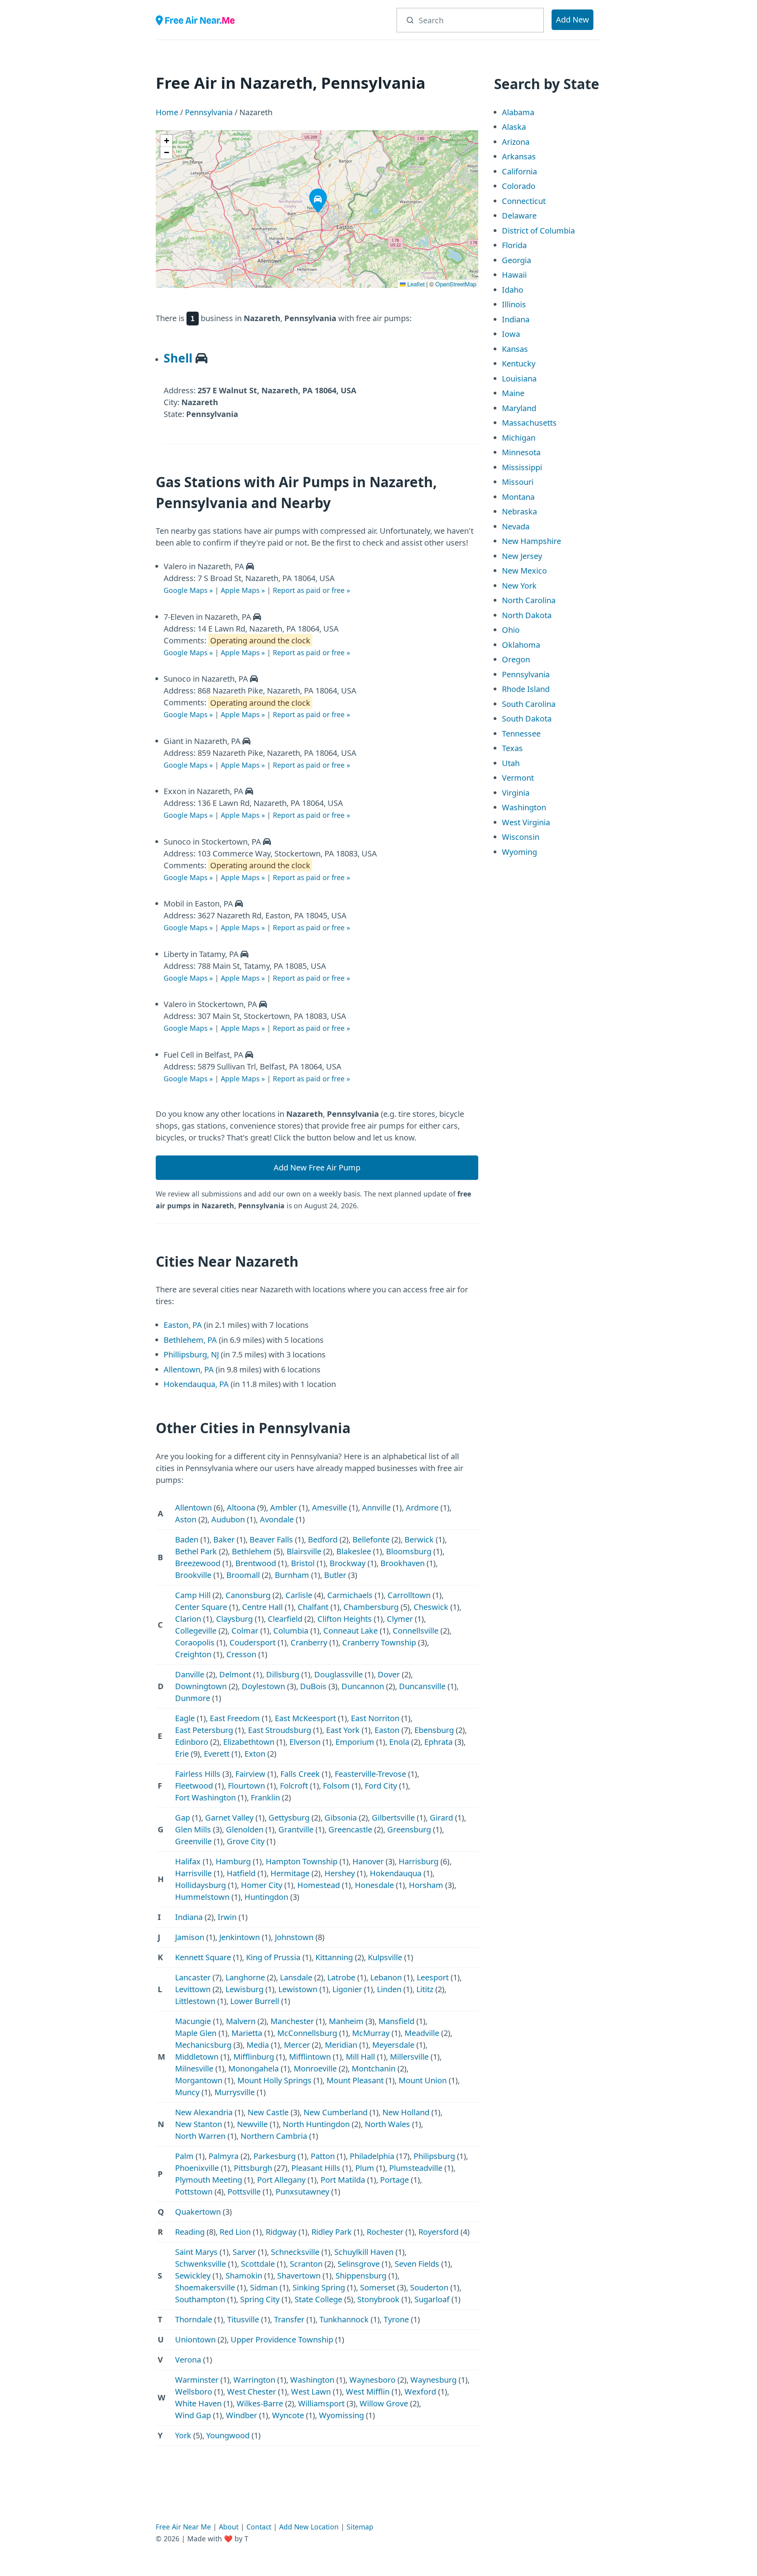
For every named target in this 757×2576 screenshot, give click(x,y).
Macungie (193, 2021)
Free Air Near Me (183, 2527)
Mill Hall (360, 2057)
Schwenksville (200, 2264)
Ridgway (281, 2232)
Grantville (296, 1829)
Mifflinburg (254, 2057)
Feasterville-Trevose (370, 1774)
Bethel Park (196, 1551)
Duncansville (422, 1686)
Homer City (262, 1885)
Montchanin (374, 2068)
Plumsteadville (416, 2168)
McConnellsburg (307, 2033)
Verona (188, 2360)
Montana (518, 497)
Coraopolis (195, 1642)
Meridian (341, 2045)
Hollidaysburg (200, 1885)
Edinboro (192, 1742)
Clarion (188, 1619)
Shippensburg (361, 2276)
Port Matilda (343, 2180)
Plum (365, 2168)
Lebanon (386, 1977)
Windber (241, 2415)
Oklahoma (521, 645)
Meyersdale (393, 2045)
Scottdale (258, 2264)
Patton (323, 2156)
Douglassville (338, 1674)
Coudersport (253, 1642)
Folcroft (294, 1786)
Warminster (197, 2380)
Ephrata (438, 1742)
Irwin (227, 1917)
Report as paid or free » (311, 590)
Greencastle (350, 1829)
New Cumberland (336, 2112)
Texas (512, 748)
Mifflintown (310, 2057)
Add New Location (309, 2527)
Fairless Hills (198, 1774)
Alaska (514, 127)
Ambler (283, 1508)
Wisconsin (521, 837)
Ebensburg (434, 1730)
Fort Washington (205, 1797)
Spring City (260, 2299)
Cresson (241, 1654)
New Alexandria (204, 2112)
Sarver (244, 2252)
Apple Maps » (243, 590)
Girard (441, 1818)
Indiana (189, 1917)
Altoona (241, 1508)
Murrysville (235, 2092)
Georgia (516, 260)
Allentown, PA (189, 1369)
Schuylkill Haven (364, 2252)
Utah (511, 763)
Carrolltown (409, 1595)
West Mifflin (368, 2392)
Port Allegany (281, 2180)
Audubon (228, 1519)
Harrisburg (419, 1861)
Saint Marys (196, 2252)
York (183, 2435)
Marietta (247, 2033)
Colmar (245, 1631)
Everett (217, 1754)
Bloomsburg (409, 1551)
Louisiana (519, 379)
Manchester (292, 2021)
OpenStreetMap (456, 284)
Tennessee (521, 734)
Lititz (425, 1989)
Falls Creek (300, 1774)
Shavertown (299, 2276)
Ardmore (422, 1508)
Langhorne (245, 1977)
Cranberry (309, 1642)
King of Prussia (273, 1957)
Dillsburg (283, 1674)
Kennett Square (203, 1957)
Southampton (200, 2299)
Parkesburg (275, 2156)
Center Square (201, 1607)
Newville (252, 2124)
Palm (184, 2156)
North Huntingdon (316, 2124)
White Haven (198, 2403)
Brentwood (256, 1563)
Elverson (305, 1742)
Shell (178, 358)
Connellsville (416, 1631)
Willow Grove (384, 2403)
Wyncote (288, 2415)
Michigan (519, 438)
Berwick (419, 1539)
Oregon (516, 659)
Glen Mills (193, 1829)
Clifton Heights (345, 1619)
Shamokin (244, 2276)
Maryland (519, 408)
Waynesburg (434, 2380)
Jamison (190, 1937)
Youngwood (228, 2435)
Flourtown (246, 1786)
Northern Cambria (274, 2136)
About (229, 2527)
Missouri (518, 482)
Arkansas (519, 156)
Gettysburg (289, 1818)
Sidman (264, 2287)
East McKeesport (305, 1718)
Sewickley (193, 2276)
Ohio (511, 630)
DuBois (313, 1686)
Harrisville (193, 1873)
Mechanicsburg (203, 2045)
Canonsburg (248, 1595)
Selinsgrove (359, 2264)
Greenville (193, 1841)
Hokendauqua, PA (196, 1384)
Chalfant (313, 1607)
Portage (394, 2180)
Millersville (409, 2057)
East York (343, 1730)
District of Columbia (538, 231)
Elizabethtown (249, 1742)
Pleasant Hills (316, 2168)
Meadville (422, 2033)
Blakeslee (354, 1551)
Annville (376, 1508)
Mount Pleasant (355, 2080)
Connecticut (524, 201)
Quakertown (198, 2212)
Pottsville (244, 2192)
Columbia (291, 1631)
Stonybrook (378, 2299)
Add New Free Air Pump (317, 1167)
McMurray (371, 2033)
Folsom (336, 1786)
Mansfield (396, 2021)
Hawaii (514, 275)
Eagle (185, 1718)
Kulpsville (385, 1957)
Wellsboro (194, 2392)
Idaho (513, 290)
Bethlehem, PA (190, 1340)
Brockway (348, 1563)
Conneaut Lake (351, 1631)
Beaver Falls (271, 1539)
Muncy (187, 2092)
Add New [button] (572, 20)
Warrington (254, 2380)
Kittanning (334, 1957)
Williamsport (321, 2403)
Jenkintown (240, 1937)
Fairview (250, 1774)
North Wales (387, 2124)
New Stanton (199, 2124)
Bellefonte (371, 1539)
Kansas (515, 349)
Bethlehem (252, 1551)
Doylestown (263, 1686)
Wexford (420, 2392)
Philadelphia (372, 2156)
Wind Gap (193, 2415)
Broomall (243, 1575)
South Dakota (527, 719)
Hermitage (290, 1873)
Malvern (241, 2021)
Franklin (265, 1797)
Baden (187, 1539)
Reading (190, 2232)
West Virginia (526, 822)
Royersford (438, 2232)
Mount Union (423, 2080)
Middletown (197, 2057)
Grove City (246, 1841)
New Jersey (522, 556)
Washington (312, 2380)
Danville (190, 1674)
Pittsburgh (253, 2168)
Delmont (235, 1674)
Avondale (277, 1519)
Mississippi (522, 467)
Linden (389, 1989)
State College (318, 2299)
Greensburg (409, 1829)
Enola (399, 1742)
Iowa (511, 334)
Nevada (516, 526)
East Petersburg (204, 1730)
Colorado (519, 186)
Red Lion (235, 2232)
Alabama (518, 112)
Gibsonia (341, 1818)
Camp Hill (193, 1595)
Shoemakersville (205, 2287)
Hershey (340, 1873)
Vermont (518, 778)
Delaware (519, 216)
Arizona (516, 142)
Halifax (188, 1861)
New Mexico (524, 571)
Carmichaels (350, 1595)
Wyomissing (341, 2415)
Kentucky (519, 364)
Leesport (433, 1977)
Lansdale (296, 1977)
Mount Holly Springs (274, 2080)
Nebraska (519, 511)
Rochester (385, 2232)
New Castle (268, 2112)
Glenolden (245, 1829)
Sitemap (360, 2527)
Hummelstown (202, 1897)
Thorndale (194, 2319)
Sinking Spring (319, 2287)
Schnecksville (295, 2252)
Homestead (319, 1885)
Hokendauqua (396, 1873)
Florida (514, 245)
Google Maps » (188, 590)
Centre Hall (262, 1607)
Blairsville (304, 1551)
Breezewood (198, 1563)
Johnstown (294, 1937)
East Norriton (375, 1718)
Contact (259, 2527)
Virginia (516, 793)
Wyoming (519, 852)
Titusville (243, 2319)
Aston (186, 1519)
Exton (255, 1754)
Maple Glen (196, 2033)
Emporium (355, 1742)
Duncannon (363, 1686)
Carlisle (299, 1595)
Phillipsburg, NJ (191, 1354)
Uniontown (195, 2340)
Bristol (303, 1563)
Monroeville (315, 2068)
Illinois (514, 304)
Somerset (378, 2287)
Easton (387, 1730)
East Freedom (235, 1718)
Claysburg (234, 1619)
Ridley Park (332, 2232)
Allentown (193, 1508)
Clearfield (285, 1619)
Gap (183, 1818)
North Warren (200, 2136)
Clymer (400, 1619)
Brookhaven (403, 1563)
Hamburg (233, 1861)
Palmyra (224, 2156)
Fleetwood (194, 1786)
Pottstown (194, 2192)
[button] (311, 191)
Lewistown (298, 1989)
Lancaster (193, 1977)
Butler (335, 1575)
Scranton (306, 2264)
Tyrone (396, 2319)
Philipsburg (434, 2156)
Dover (389, 1674)
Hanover (368, 1861)
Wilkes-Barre (260, 2403)
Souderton (429, 2287)
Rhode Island (526, 689)
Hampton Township (302, 1861)
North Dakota (527, 615)
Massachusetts (529, 423)
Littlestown (195, 2001)
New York (519, 586)
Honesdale (374, 1885)
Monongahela (254, 2068)
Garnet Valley (229, 1818)
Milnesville (194, 2068)
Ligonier (347, 1989)
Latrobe (341, 1977)
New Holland (406, 2112)
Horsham (426, 1885)
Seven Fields (417, 2264)
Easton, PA (183, 1325)
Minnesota (521, 452)
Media (258, 2045)
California (519, 171)
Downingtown (201, 1686)
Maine (513, 393)
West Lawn (311, 2392)
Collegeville (196, 1631)
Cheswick (431, 1607)
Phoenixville (197, 2168)
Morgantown (199, 2080)
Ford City (381, 1786)
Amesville (329, 1508)
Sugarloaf (432, 2299)
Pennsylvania (209, 112)
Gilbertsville (393, 1818)
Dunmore (193, 1698)
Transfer (289, 2319)
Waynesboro (372, 2380)
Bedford (323, 1539)
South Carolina (529, 704)
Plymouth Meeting (209, 2180)
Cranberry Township (379, 1642)
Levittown (193, 1989)
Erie (182, 1754)
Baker (224, 1539)
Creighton (193, 1654)
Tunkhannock (344, 2319)
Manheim (346, 2021)
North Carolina (529, 600)
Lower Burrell (255, 2001)
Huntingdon (266, 1897)
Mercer (297, 2045)
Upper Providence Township (282, 2340)
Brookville (193, 1575)
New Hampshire (531, 541)
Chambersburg (371, 1607)
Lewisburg (244, 1989)
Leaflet (415, 284)
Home (167, 112)
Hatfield (241, 1873)
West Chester (252, 2392)
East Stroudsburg (280, 1730)
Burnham (292, 1575)
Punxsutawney (302, 2192)
